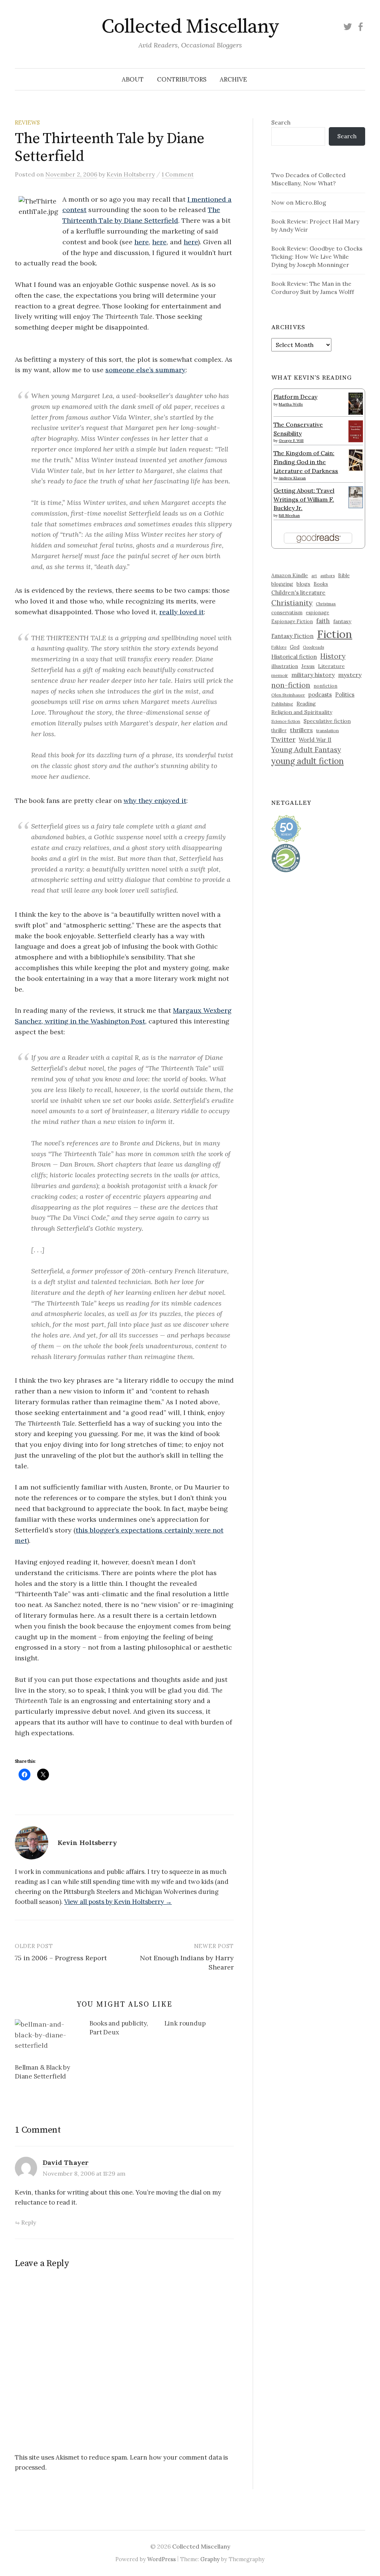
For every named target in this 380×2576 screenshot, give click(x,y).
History (333, 656)
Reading (306, 704)
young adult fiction (307, 761)
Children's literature (298, 593)
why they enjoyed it (155, 801)
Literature (331, 666)
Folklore (279, 647)
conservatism (287, 613)
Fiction (335, 634)
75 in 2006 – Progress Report (61, 1958)
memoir (280, 675)
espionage (317, 612)
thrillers (301, 730)
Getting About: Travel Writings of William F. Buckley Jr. (304, 499)
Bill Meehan (289, 515)
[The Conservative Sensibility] (356, 430)
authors (327, 576)
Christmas (326, 604)
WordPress (162, 2559)
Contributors (182, 79)
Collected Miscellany (190, 27)
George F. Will (291, 441)
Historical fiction (294, 657)
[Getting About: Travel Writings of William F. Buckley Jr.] (356, 496)
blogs (303, 584)
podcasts (320, 695)
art (314, 576)
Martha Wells (291, 404)
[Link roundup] (202, 2025)
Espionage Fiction (292, 621)
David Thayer (66, 2162)
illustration (285, 666)
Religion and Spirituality (302, 712)
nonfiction (325, 686)
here (142, 242)
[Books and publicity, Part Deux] (127, 2029)
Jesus (308, 666)
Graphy (210, 2559)
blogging (282, 584)
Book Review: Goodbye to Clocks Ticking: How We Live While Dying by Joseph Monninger (317, 257)
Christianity (292, 603)
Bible (344, 576)
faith (323, 621)
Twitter (283, 739)
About (133, 79)
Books (321, 584)
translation (327, 730)
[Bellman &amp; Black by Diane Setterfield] (48, 2038)
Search (281, 122)
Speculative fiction (327, 721)
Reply (29, 2222)
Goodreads (313, 647)
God (295, 647)
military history (313, 675)
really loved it (181, 612)
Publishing (282, 704)
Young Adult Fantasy (306, 750)
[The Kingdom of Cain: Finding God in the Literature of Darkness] (356, 459)
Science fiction (286, 721)
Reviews (27, 123)
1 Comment (178, 174)
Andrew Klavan (292, 478)
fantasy (342, 621)
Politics (345, 695)
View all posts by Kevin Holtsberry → (118, 1902)
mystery (350, 675)
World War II (315, 740)
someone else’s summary (145, 370)
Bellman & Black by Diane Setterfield (42, 2072)
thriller (279, 730)
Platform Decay (295, 397)
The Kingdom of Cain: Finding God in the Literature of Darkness (306, 462)
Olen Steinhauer (288, 695)
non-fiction (291, 685)
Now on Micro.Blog (299, 202)
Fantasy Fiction (292, 636)
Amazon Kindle (290, 575)
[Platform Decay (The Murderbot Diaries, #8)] (356, 403)
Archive (233, 79)
